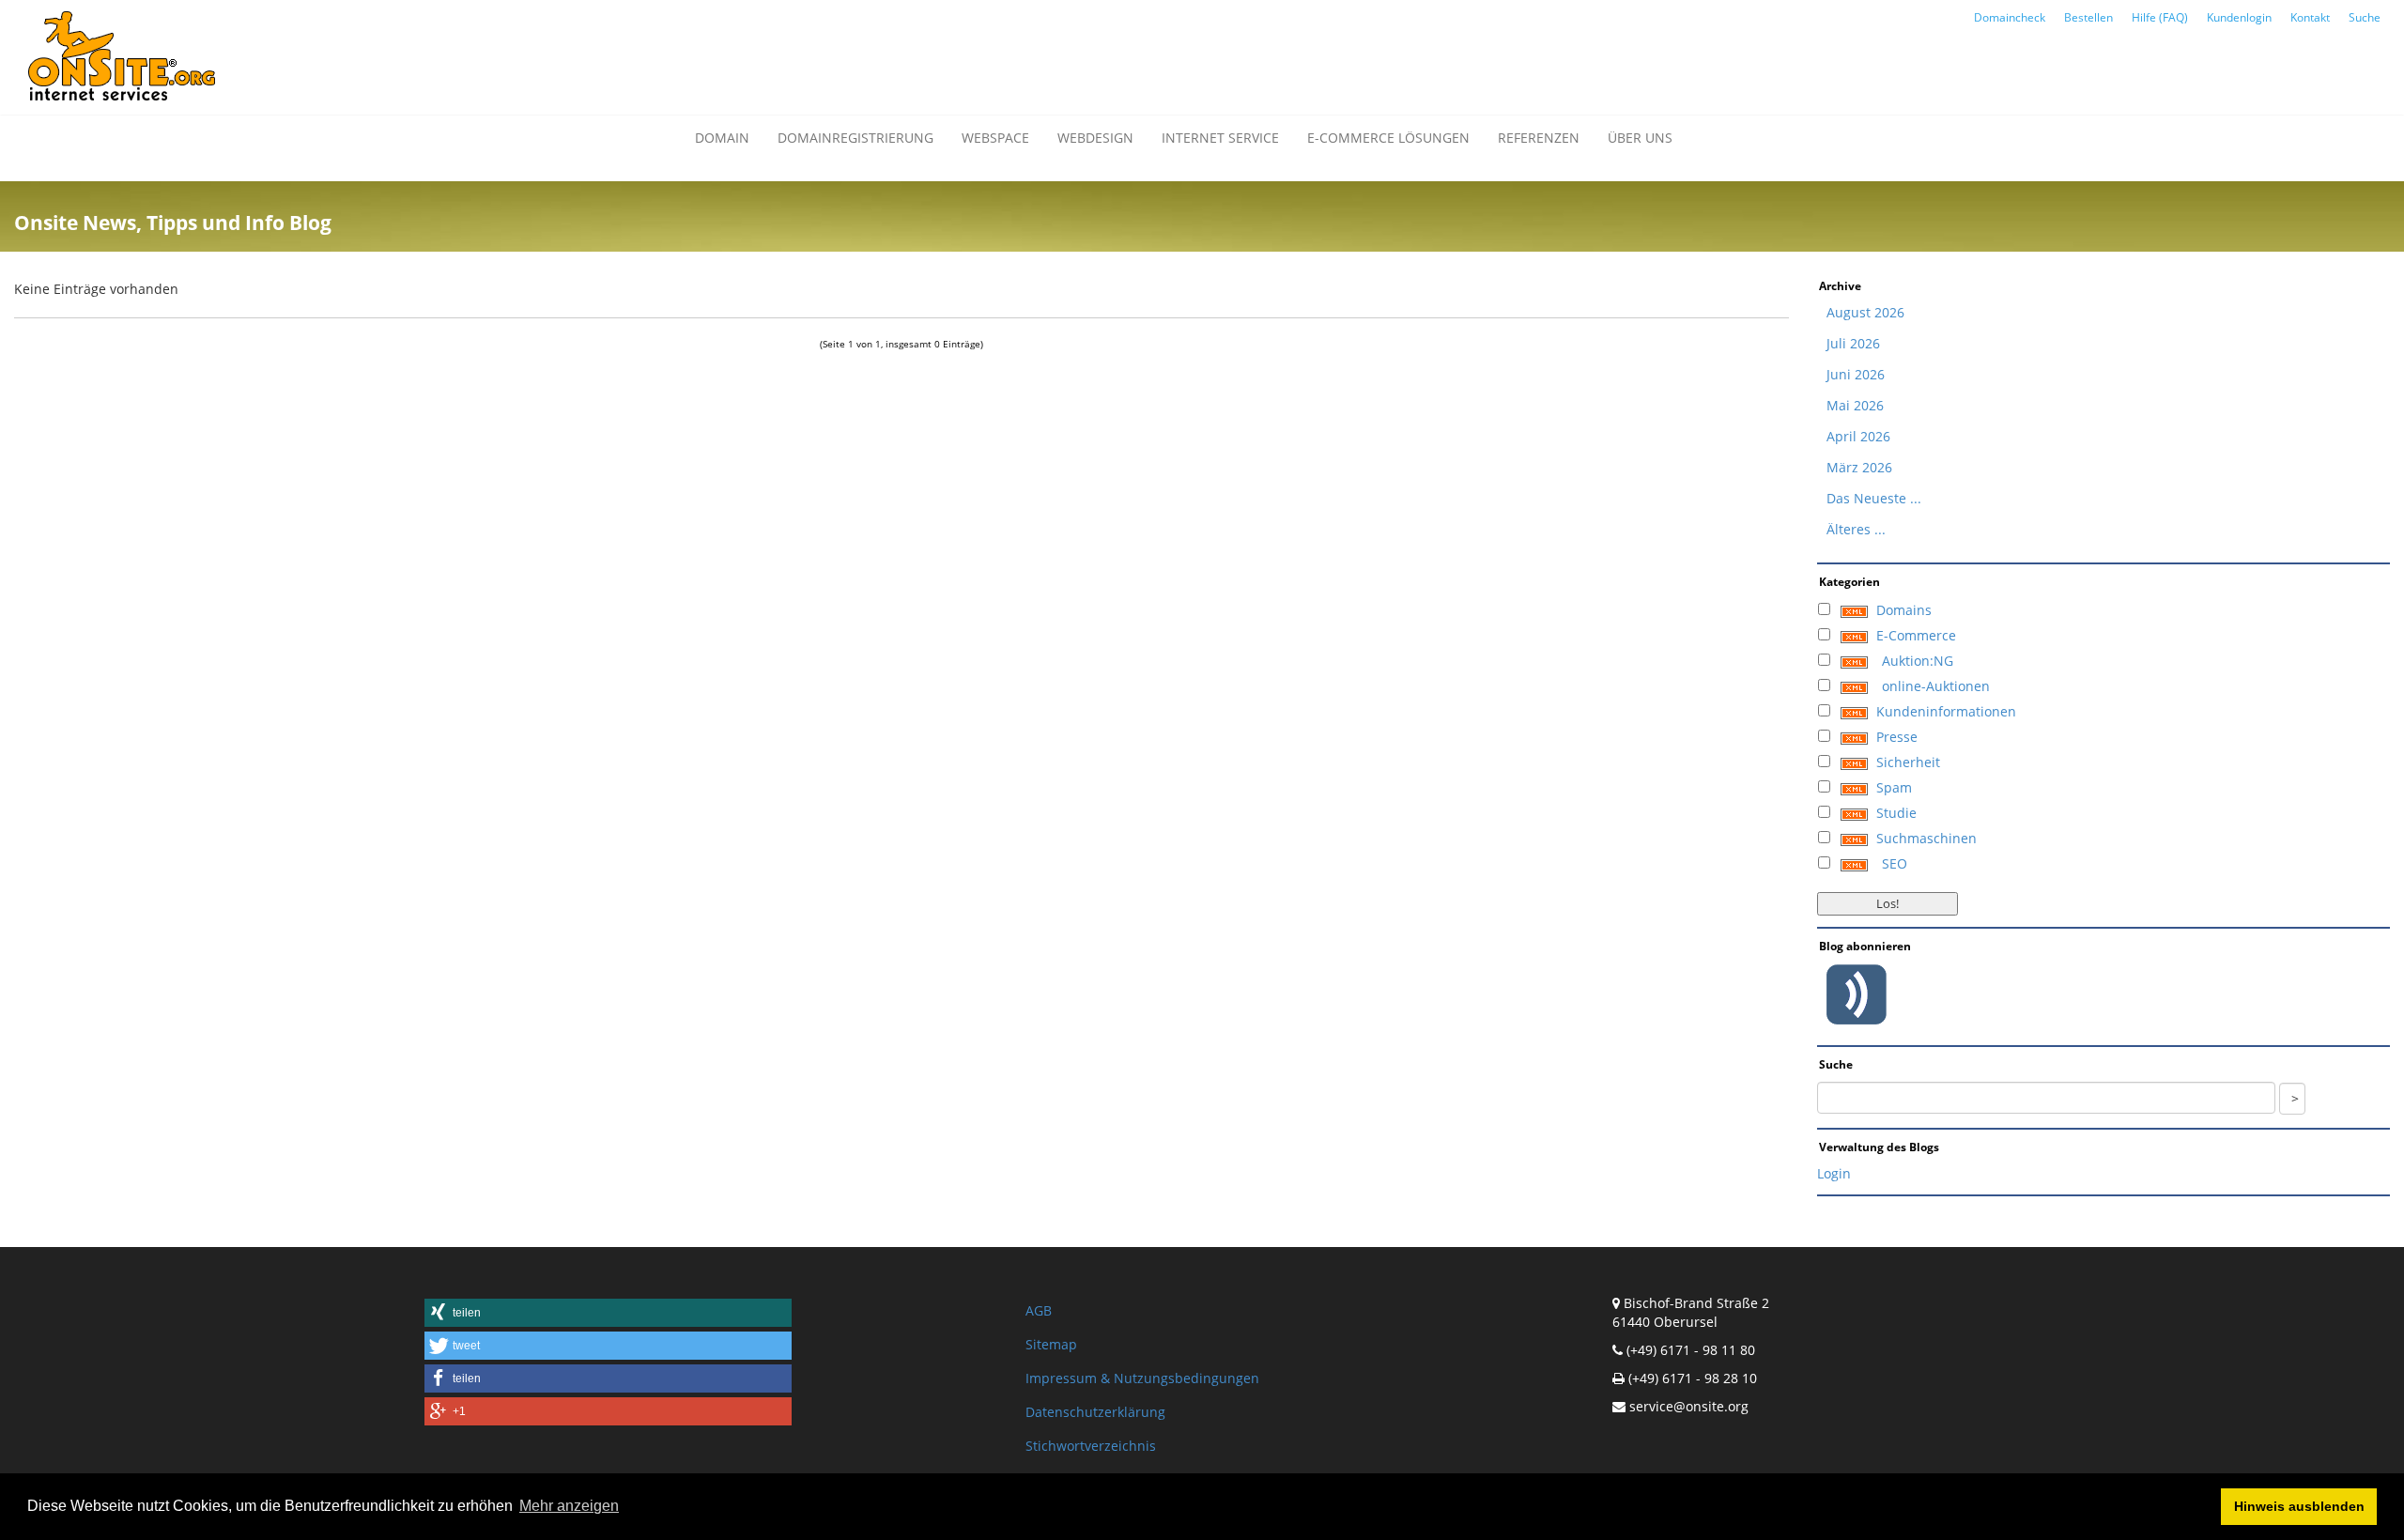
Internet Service (1220, 138)
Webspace (995, 138)
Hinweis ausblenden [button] (2299, 1506)
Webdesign (1095, 138)
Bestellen (2088, 17)
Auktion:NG (1918, 661)
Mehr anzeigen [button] (569, 1506)
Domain (722, 138)
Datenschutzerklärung (1095, 1412)
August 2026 (1865, 312)
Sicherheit (1908, 762)
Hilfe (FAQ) (2160, 17)
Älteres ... (1856, 529)
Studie (1896, 813)
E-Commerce (1916, 635)
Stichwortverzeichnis (1091, 1446)
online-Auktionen (1936, 686)
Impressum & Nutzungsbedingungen (1142, 1378)
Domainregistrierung (855, 138)
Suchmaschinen (1926, 838)
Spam (1894, 787)
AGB (1039, 1310)
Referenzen (1539, 138)
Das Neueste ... (1874, 498)
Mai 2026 (1855, 405)
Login (1834, 1173)
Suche (2365, 17)
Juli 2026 (1853, 343)
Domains (1904, 610)
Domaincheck (2010, 17)
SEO (1895, 863)
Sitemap (1051, 1344)
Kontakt (2310, 17)
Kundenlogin (2239, 17)
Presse (1897, 737)
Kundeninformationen (1946, 711)
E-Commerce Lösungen (1388, 138)
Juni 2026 (1856, 374)
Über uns (1640, 138)
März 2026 (1859, 467)
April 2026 (1858, 436)
